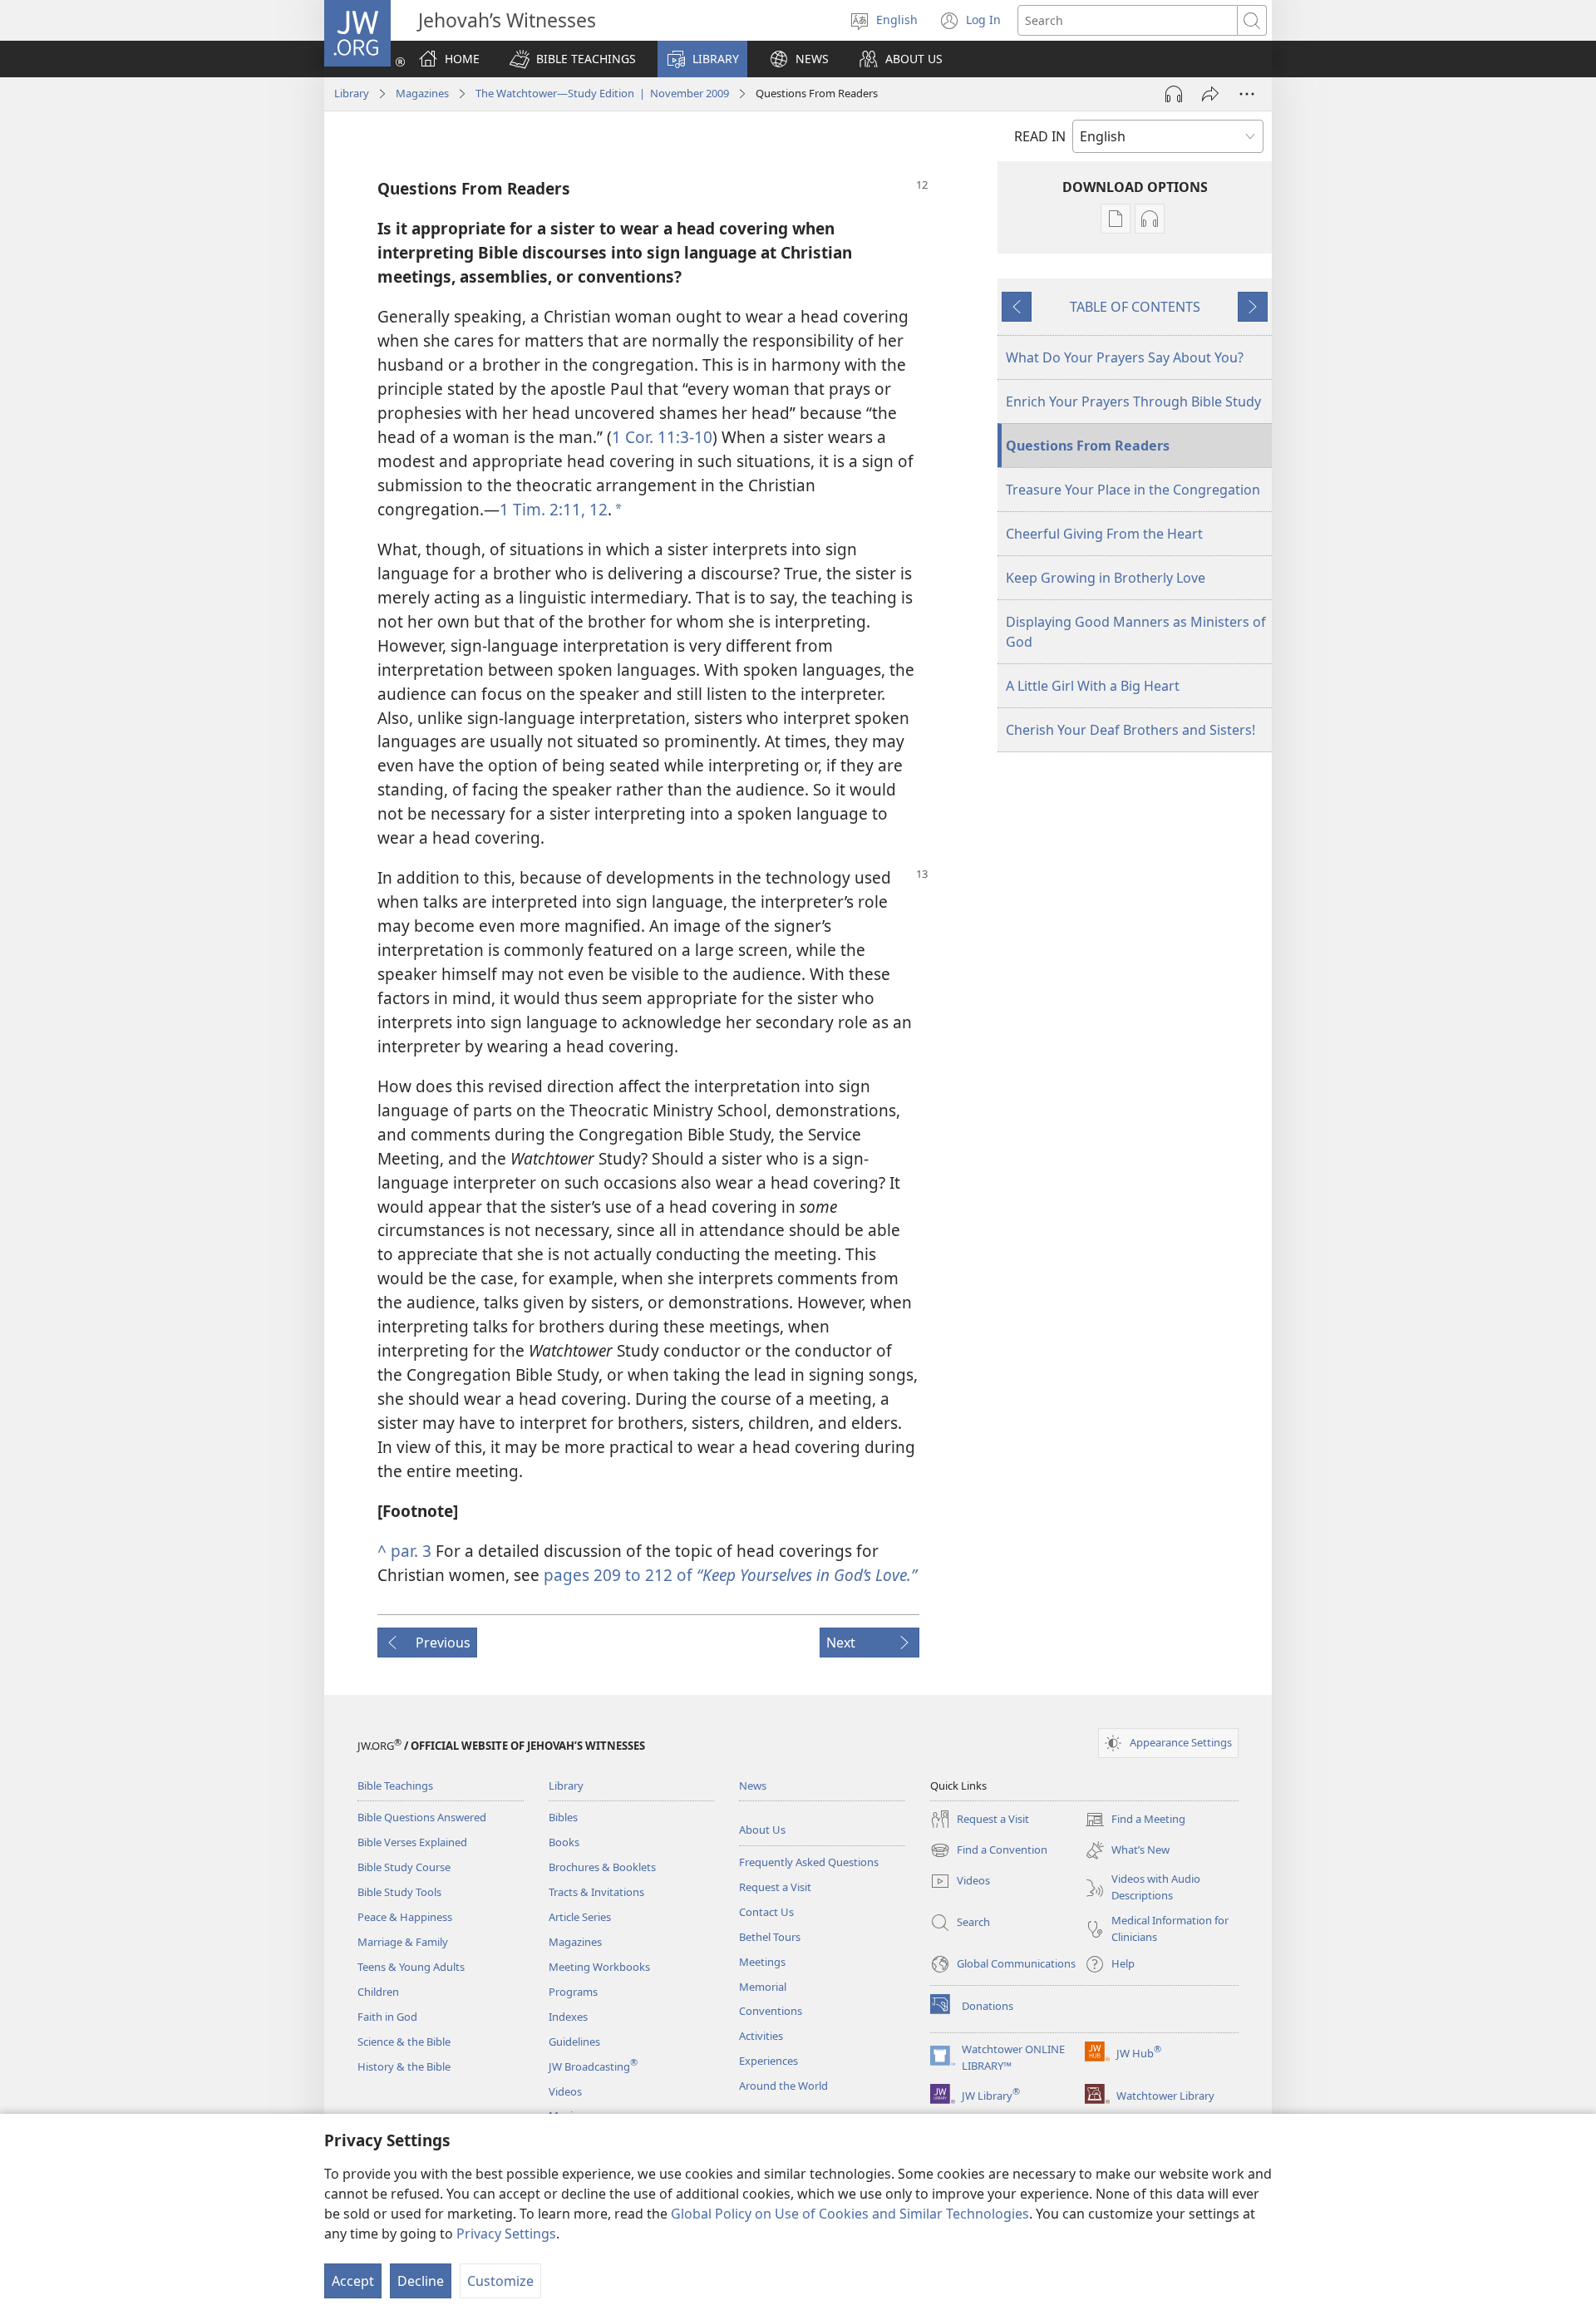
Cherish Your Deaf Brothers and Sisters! (1130, 730)
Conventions (771, 2011)
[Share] (1210, 94)
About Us (762, 1830)
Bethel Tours (770, 1937)
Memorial (763, 1987)
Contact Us (766, 1912)
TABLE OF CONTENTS (1135, 307)
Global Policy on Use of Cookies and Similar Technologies (850, 2214)
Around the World (783, 2086)
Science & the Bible (404, 2042)
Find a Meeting (1135, 1820)
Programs (573, 1992)
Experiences (768, 2061)
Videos (565, 2091)
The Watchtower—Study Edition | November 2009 (602, 93)
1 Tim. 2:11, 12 (554, 509)
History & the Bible (404, 2066)
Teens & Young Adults (411, 1967)
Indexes (568, 2017)
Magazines (422, 93)
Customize (500, 2281)
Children (378, 1992)
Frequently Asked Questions (809, 1862)
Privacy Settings (506, 2234)
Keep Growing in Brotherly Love (1106, 578)
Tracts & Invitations (596, 1892)
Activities (761, 2036)
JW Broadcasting (593, 2066)
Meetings (762, 1962)
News (753, 1786)
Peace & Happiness (405, 1917)
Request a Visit (775, 1887)
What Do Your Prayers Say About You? (1125, 357)
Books (564, 1842)
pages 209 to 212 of (730, 1575)
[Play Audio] (1174, 94)
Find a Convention (989, 1851)
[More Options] (1247, 94)
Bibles (563, 1817)
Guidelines (574, 2042)
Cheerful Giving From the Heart (1104, 534)
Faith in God (387, 2017)
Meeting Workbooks (599, 1967)
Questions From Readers (1088, 446)
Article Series (580, 1917)
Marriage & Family (403, 1942)
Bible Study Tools (399, 1892)
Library (352, 93)
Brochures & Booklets (602, 1867)
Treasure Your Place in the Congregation (1133, 490)
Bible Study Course (404, 1867)
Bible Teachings (395, 1786)
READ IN (1040, 136)
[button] (573, 59)
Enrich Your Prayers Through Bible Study (1133, 401)
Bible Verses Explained (412, 1842)
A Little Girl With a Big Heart (1093, 686)
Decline (421, 2281)
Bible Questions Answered (422, 1817)
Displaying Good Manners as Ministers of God (1136, 632)
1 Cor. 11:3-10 (662, 437)
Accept (353, 2281)
